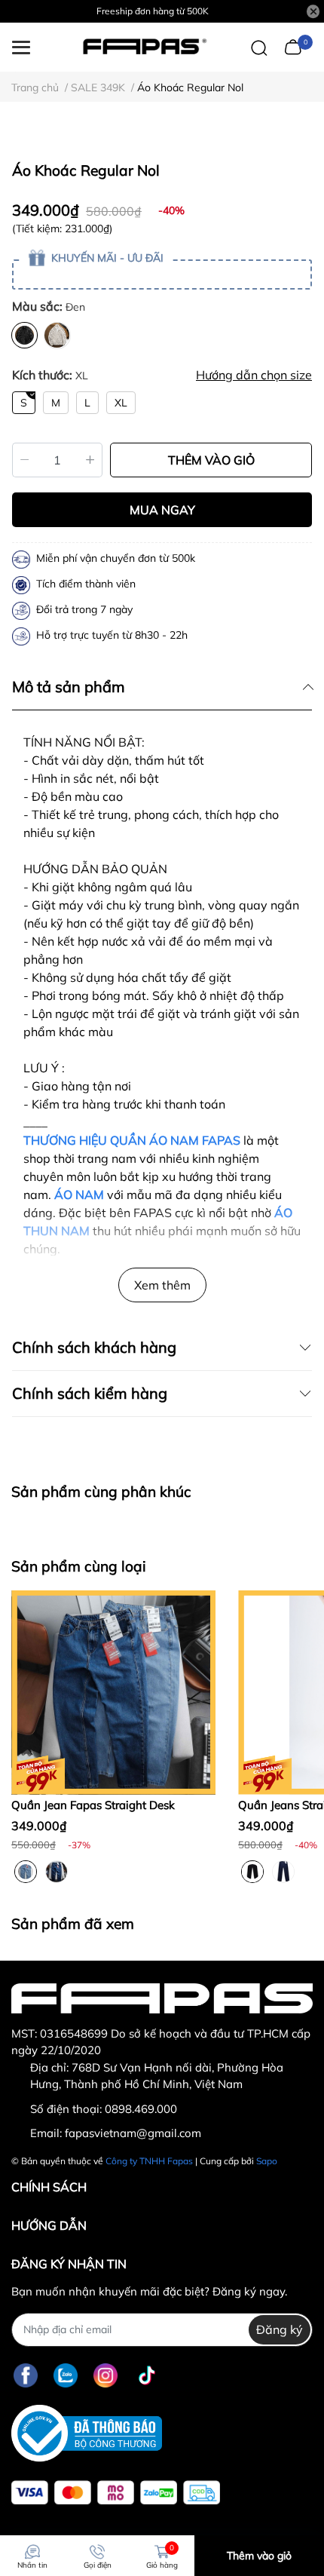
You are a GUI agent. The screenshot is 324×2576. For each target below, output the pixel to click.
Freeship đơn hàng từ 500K (153, 11)
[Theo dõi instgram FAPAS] (105, 2376)
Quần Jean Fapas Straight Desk (93, 1805)
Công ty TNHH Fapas (149, 2161)
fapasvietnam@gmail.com (133, 2133)
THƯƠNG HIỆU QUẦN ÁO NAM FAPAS (132, 1140)
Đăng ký (280, 2329)
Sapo (267, 2161)
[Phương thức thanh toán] (116, 2493)
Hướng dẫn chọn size (254, 375)
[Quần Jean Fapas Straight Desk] (113, 1693)
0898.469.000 (141, 2109)
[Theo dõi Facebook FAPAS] (26, 2376)
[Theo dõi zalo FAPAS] (66, 2376)
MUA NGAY (162, 510)
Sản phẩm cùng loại (79, 1566)
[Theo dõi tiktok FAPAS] (147, 2376)
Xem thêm (162, 1285)
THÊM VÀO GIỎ (211, 460)
